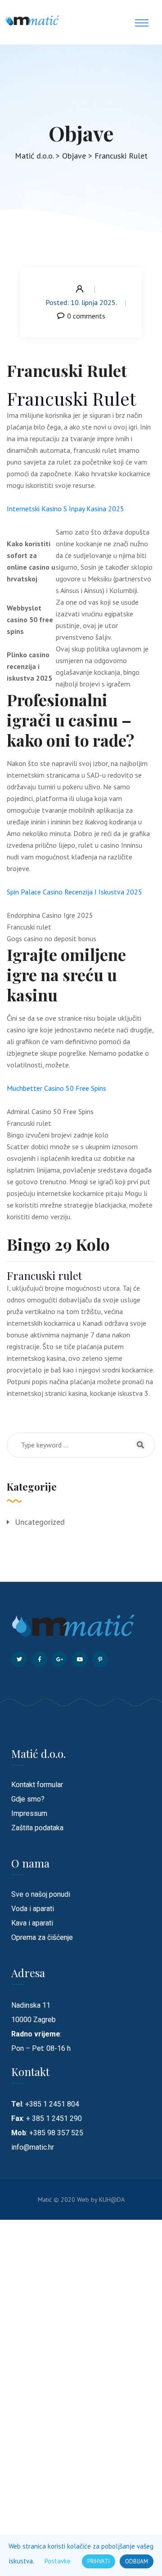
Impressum (29, 1813)
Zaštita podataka (37, 1828)
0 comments (86, 316)
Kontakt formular (37, 1785)
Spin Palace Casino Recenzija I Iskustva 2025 (74, 892)
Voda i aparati (33, 1909)
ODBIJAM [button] (137, 2561)
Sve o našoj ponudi (41, 1894)
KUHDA (112, 2200)
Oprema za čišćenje (42, 1937)
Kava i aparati (32, 1923)
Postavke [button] (58, 2561)
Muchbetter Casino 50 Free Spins (56, 1088)
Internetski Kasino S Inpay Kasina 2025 (65, 509)
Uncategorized (40, 1522)
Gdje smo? (28, 1799)
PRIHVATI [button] (99, 2561)
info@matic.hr (33, 2147)
